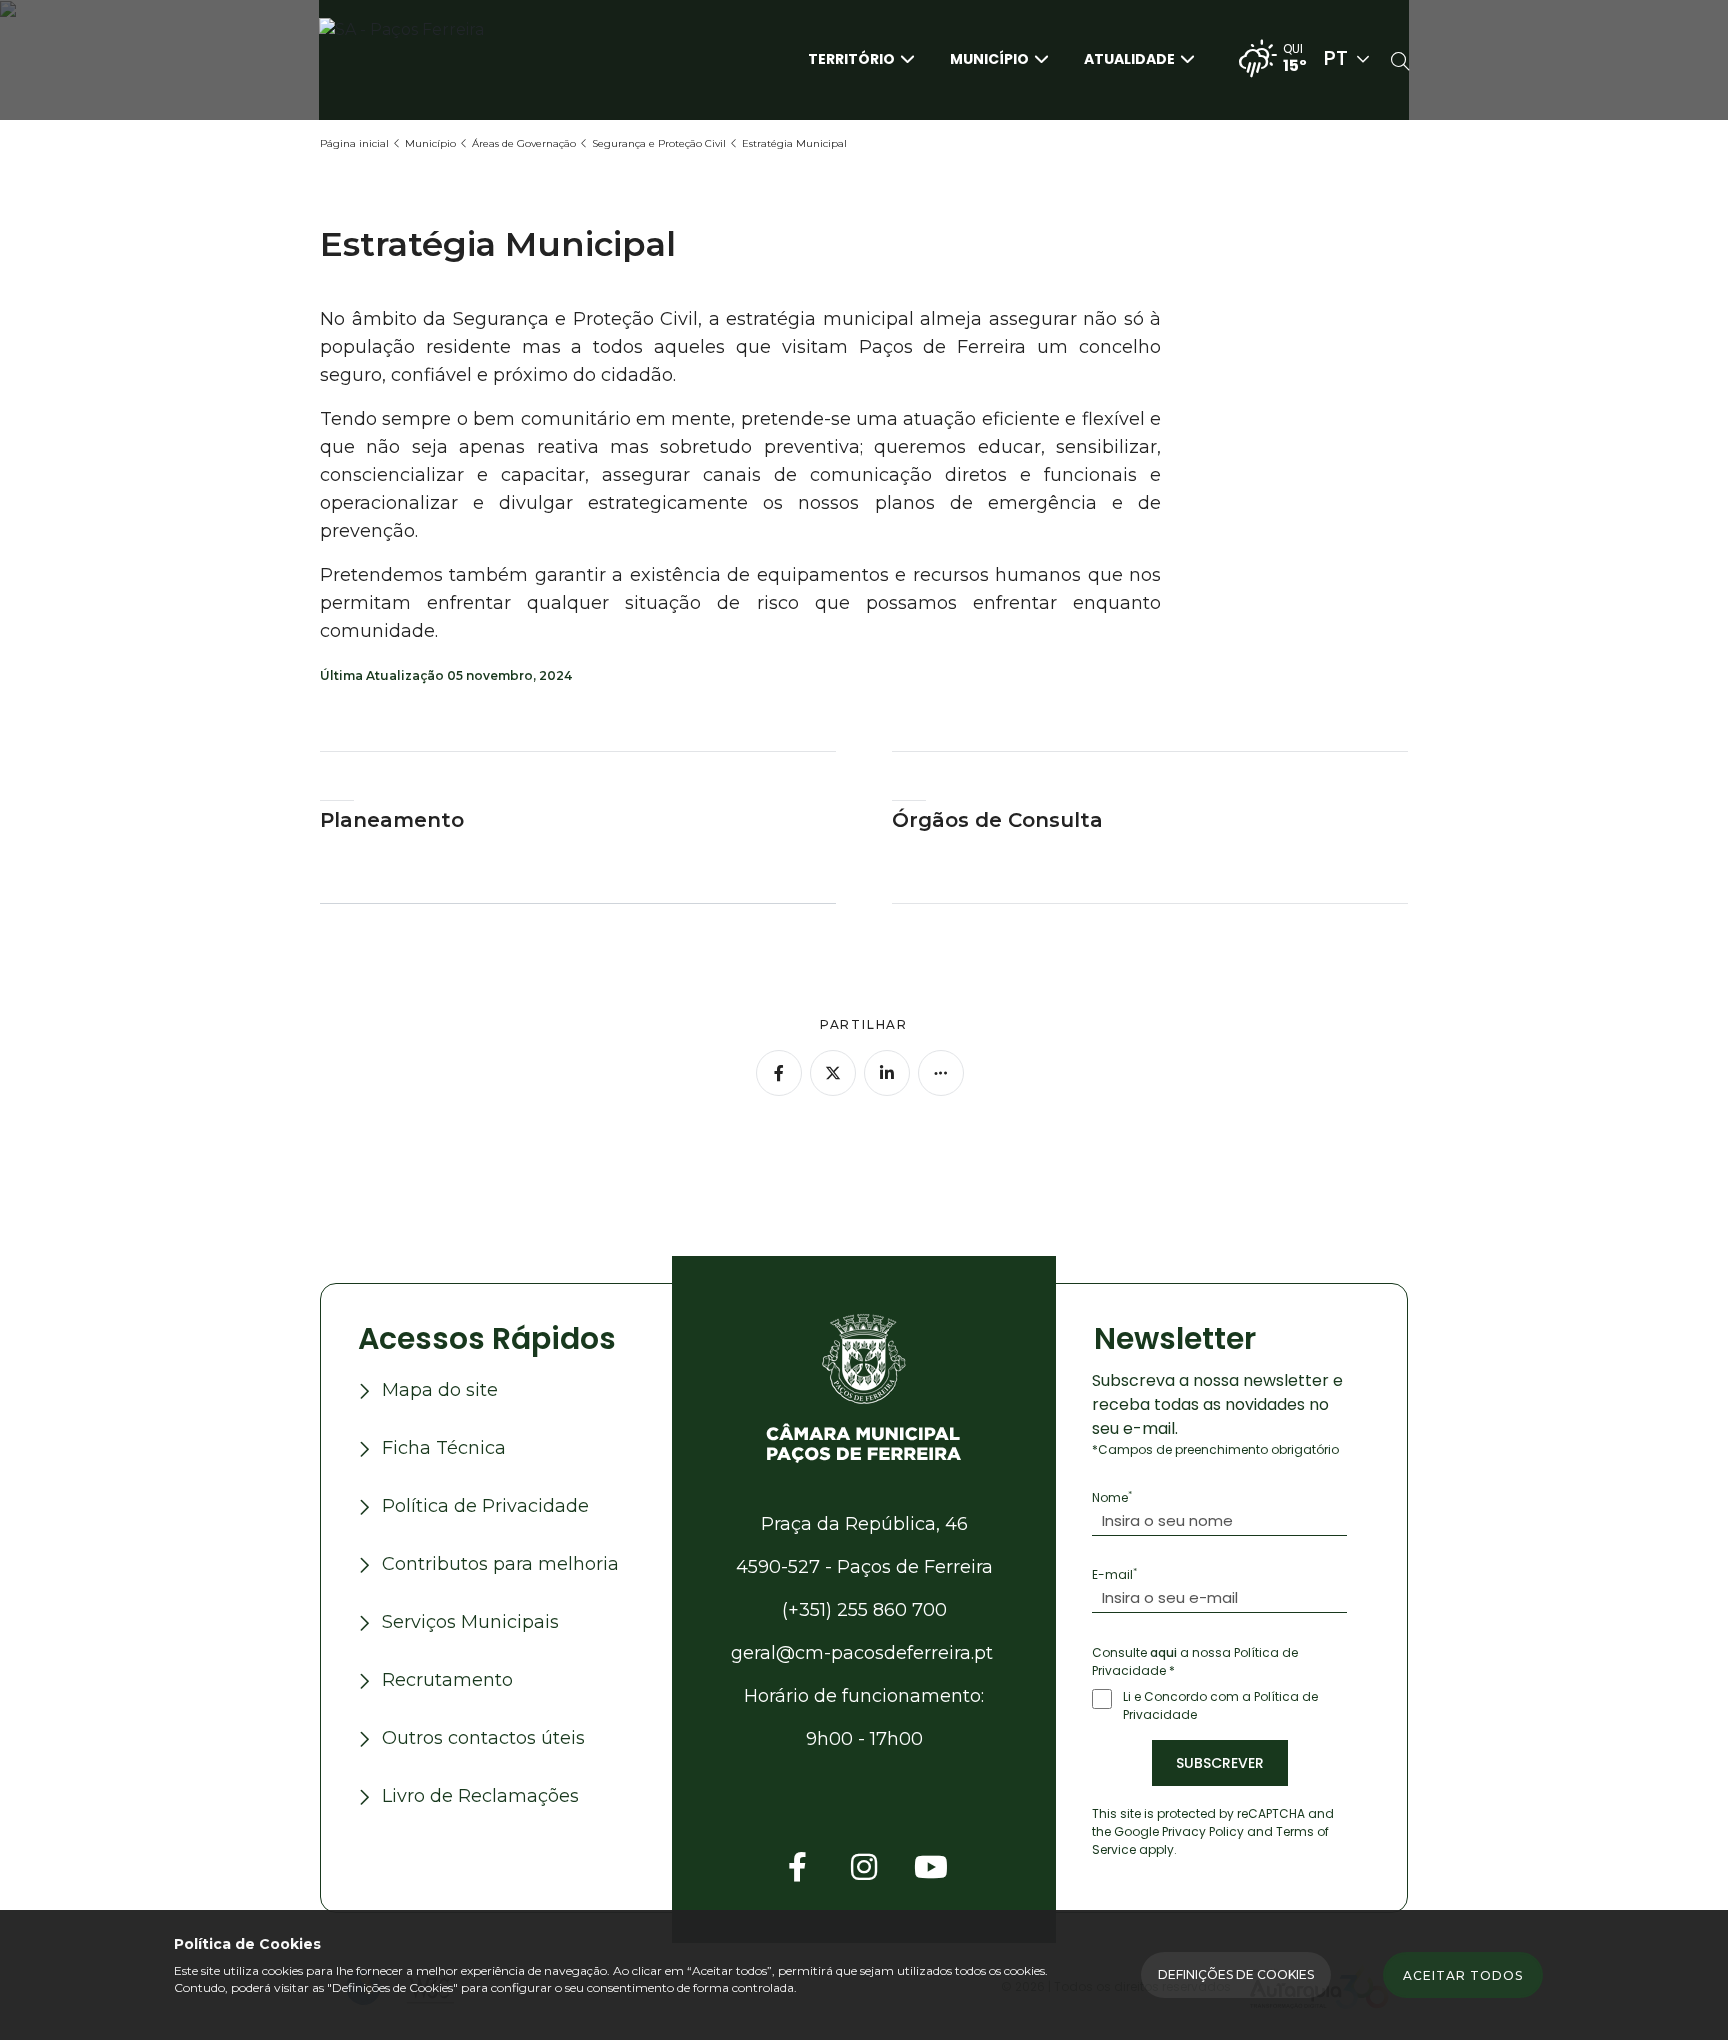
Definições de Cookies (1236, 1974)
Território (851, 58)
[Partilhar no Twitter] (833, 1073)
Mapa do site (440, 1390)
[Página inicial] (864, 1386)
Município (989, 58)
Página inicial (354, 143)
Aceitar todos (1463, 1975)
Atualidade (1129, 58)
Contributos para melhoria (500, 1564)
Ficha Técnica (444, 1448)
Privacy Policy (1203, 1831)
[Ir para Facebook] (797, 1867)
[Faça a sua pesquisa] (1400, 63)
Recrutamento (447, 1680)
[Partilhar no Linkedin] (887, 1073)
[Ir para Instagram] (864, 1867)
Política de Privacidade (485, 1506)
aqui (1163, 1652)
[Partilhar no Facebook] (779, 1073)
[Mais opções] (941, 1073)
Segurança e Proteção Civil (659, 143)
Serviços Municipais (470, 1622)
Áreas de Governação (524, 143)
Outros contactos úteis (483, 1738)
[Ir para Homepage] (419, 58)
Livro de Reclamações (480, 1796)
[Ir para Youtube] (931, 1867)
